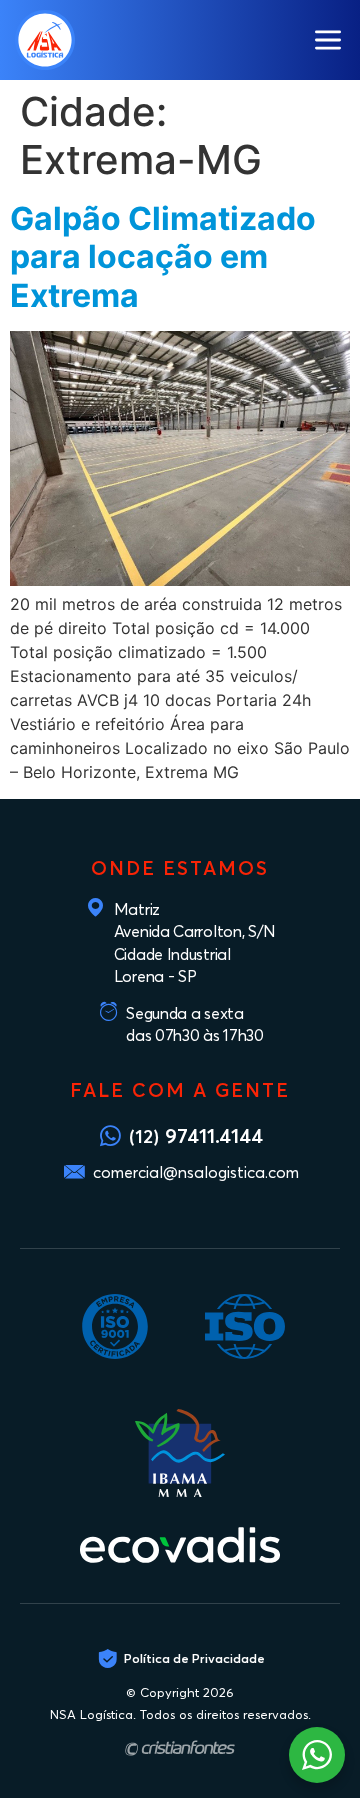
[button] (327, 40)
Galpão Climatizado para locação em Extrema (163, 257)
